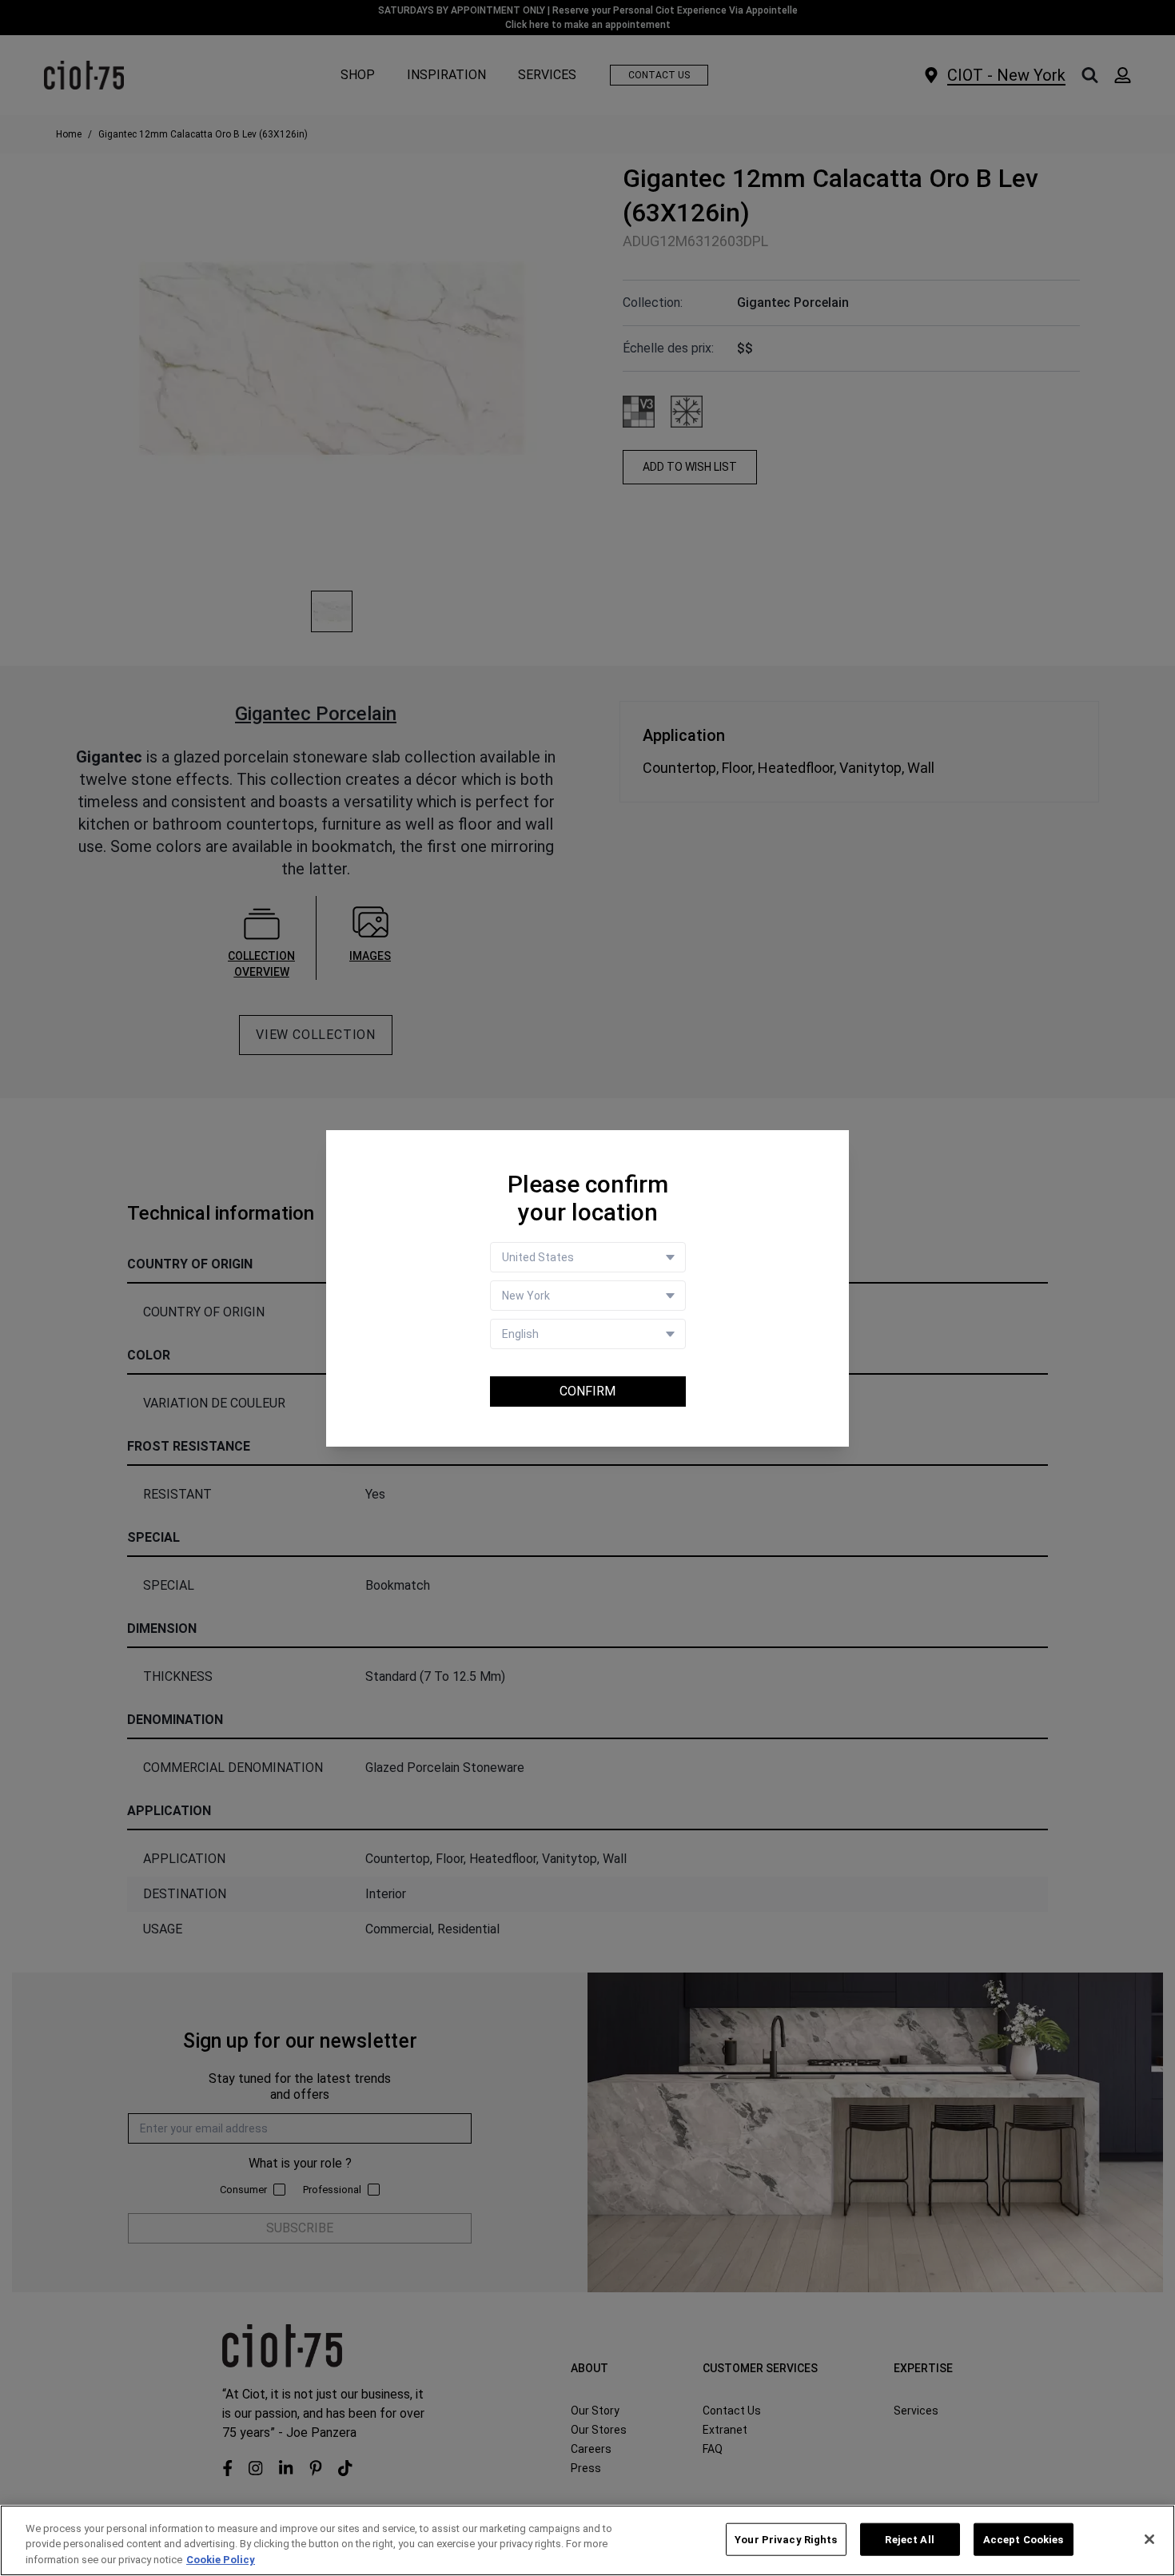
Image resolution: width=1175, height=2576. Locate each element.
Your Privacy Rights (786, 2539)
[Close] (1149, 2539)
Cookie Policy (221, 2560)
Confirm (587, 1391)
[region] (587, 2540)
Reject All (909, 2539)
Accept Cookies (1024, 2539)
